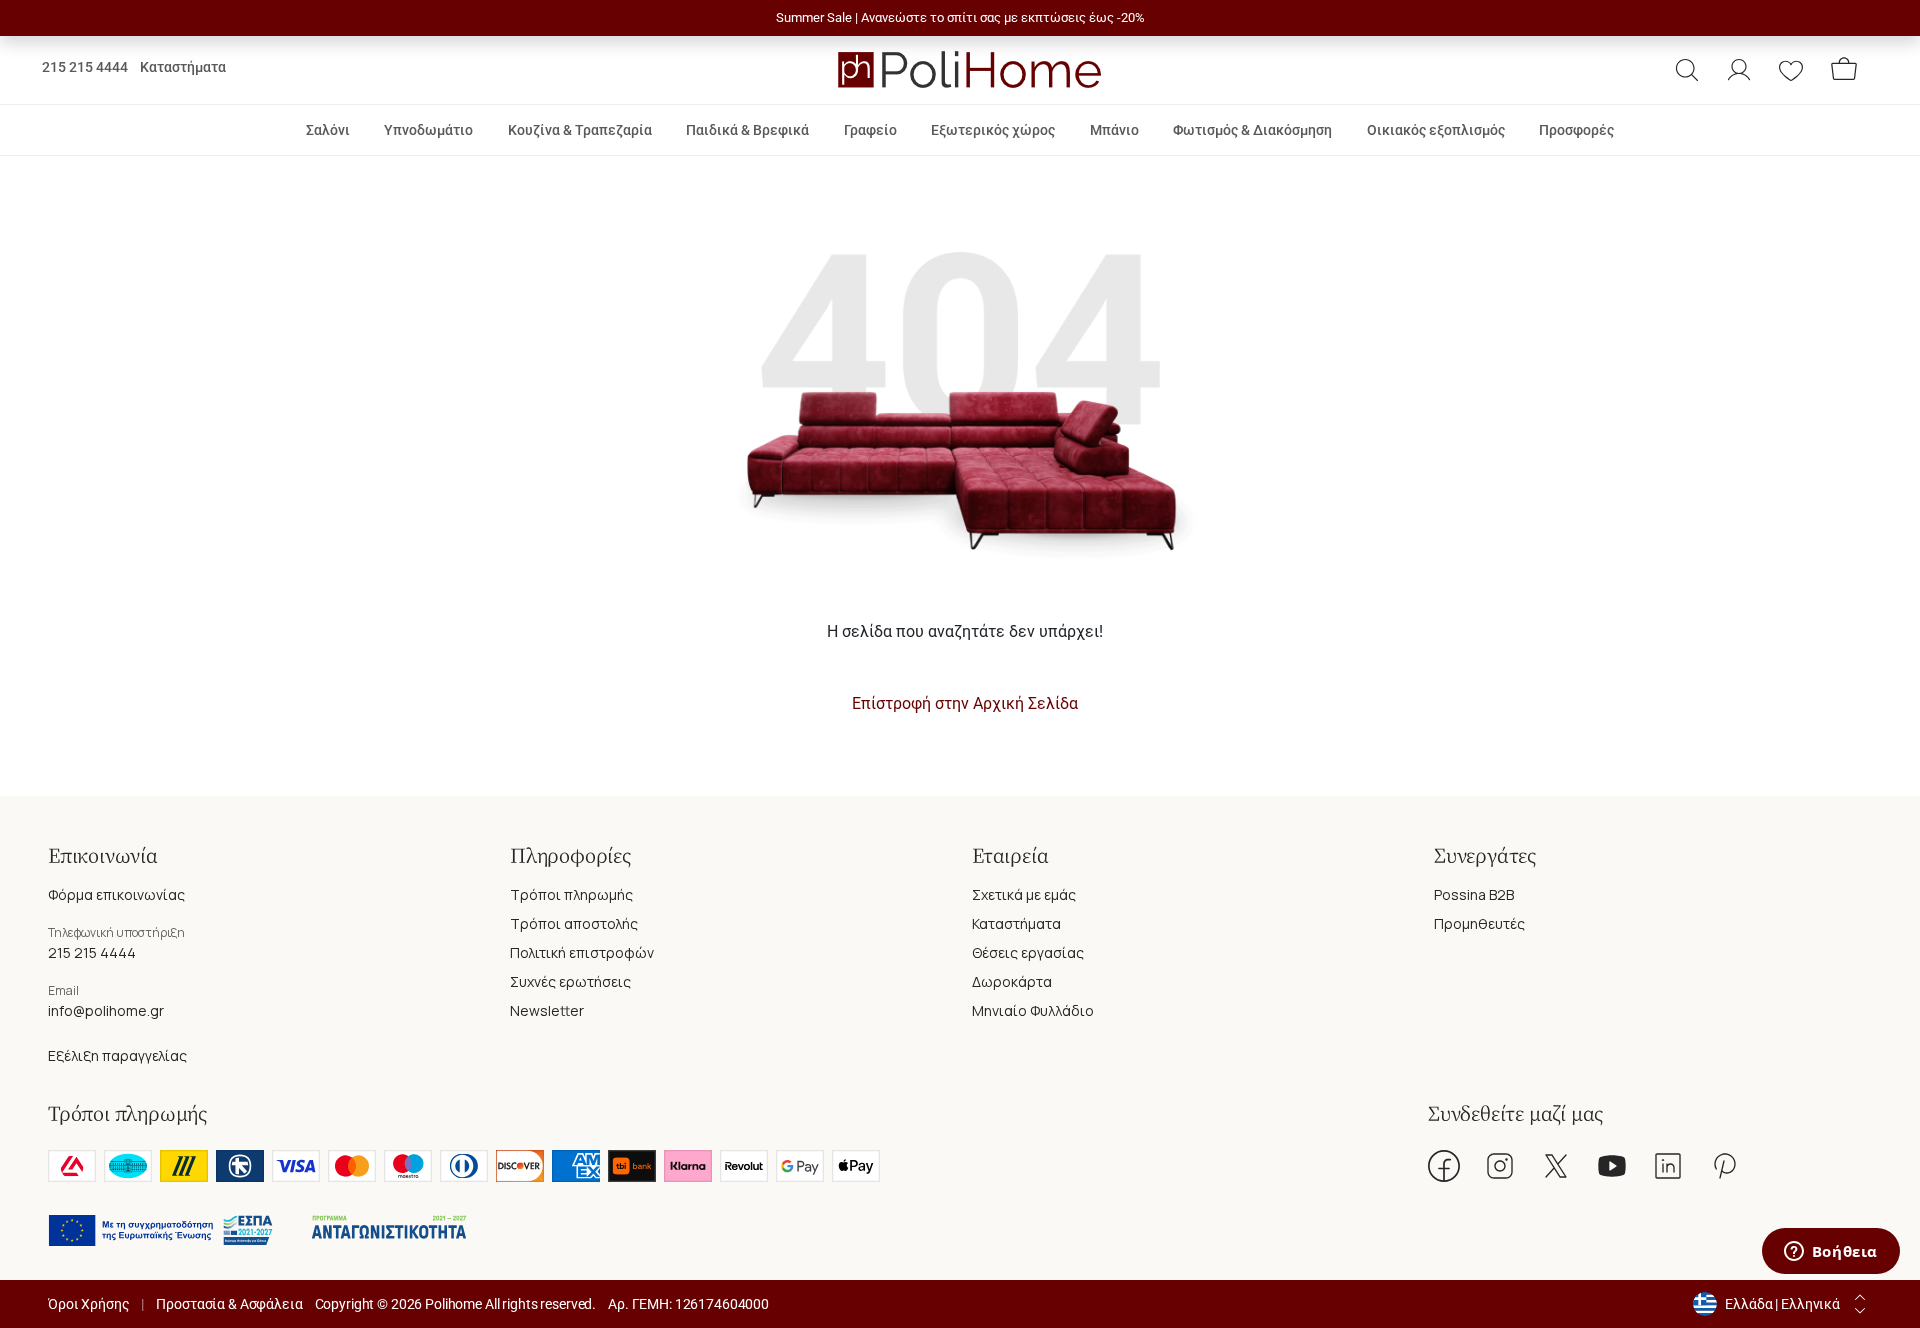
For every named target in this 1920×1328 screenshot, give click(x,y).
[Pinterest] (1724, 1166)
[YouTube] (1612, 1166)
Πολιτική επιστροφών (582, 952)
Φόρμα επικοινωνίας (116, 894)
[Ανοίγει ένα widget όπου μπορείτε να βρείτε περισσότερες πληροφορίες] (1830, 1253)
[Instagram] (1500, 1166)
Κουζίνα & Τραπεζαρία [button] (580, 130)
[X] (1556, 1166)
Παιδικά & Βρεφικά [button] (747, 130)
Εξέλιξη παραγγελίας (117, 1055)
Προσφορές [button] (1576, 130)
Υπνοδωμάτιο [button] (428, 130)
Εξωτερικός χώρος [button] (993, 130)
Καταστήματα (183, 67)
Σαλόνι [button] (328, 130)
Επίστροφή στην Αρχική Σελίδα (965, 703)
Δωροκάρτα (1012, 981)
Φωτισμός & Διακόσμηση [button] (1252, 130)
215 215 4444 (85, 67)
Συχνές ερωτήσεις (570, 981)
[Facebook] (1444, 1166)
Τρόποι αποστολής (574, 923)
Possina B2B (1474, 894)
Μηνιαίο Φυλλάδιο (1033, 1010)
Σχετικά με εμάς (1024, 894)
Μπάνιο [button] (1114, 130)
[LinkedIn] (1668, 1166)
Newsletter (547, 1010)
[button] (1687, 70)
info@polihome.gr (106, 1010)
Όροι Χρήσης (88, 1304)
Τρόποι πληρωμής (571, 894)
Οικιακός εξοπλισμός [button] (1436, 130)
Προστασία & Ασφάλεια (229, 1304)
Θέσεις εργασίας (1028, 952)
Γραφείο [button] (870, 130)
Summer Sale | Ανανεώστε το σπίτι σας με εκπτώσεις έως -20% (960, 17)
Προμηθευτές (1479, 923)
